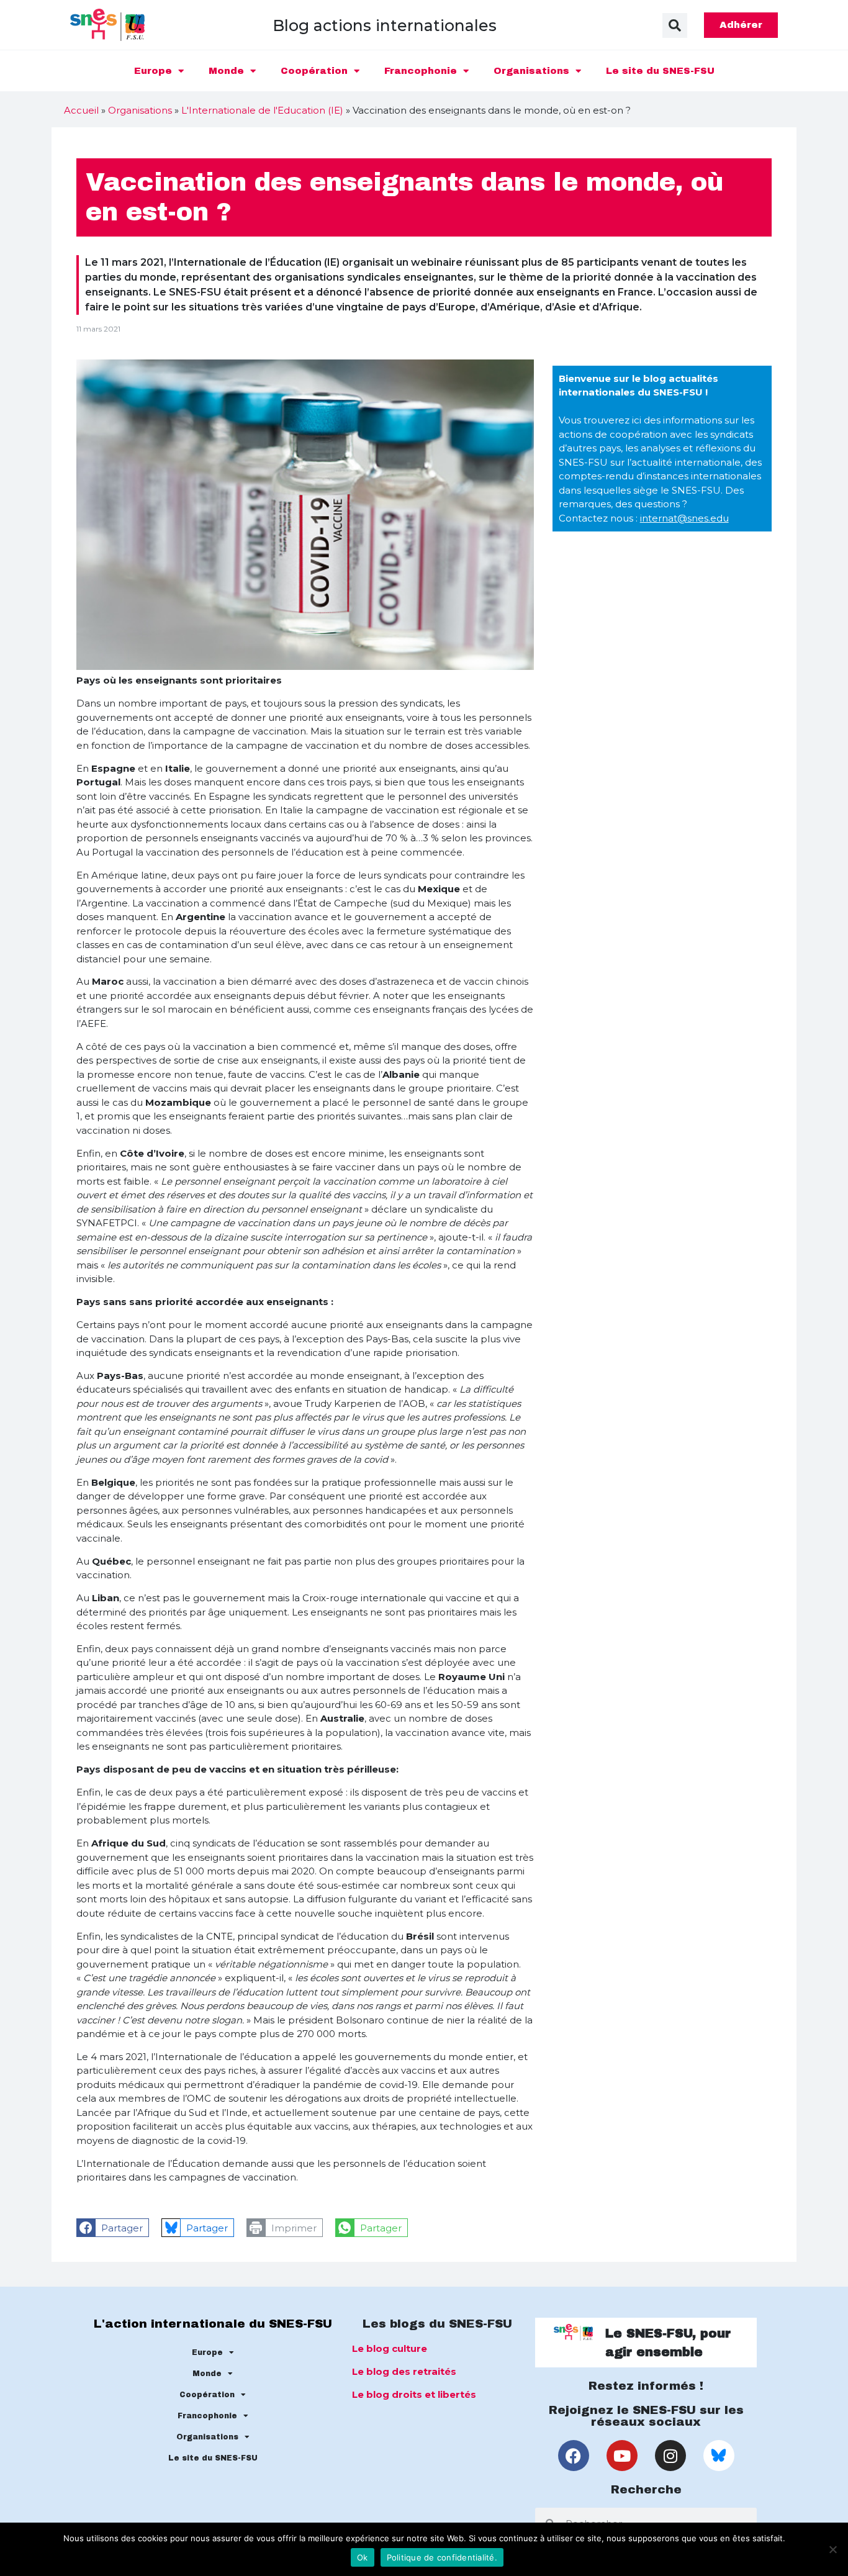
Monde (226, 71)
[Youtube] (622, 2456)
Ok (363, 2557)
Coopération (314, 71)
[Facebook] (574, 2456)
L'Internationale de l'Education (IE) (262, 110)
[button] (675, 25)
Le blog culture (390, 2348)
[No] (832, 2549)
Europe (153, 71)
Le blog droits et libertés (414, 2394)
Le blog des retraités (404, 2371)
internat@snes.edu (684, 518)
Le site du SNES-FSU (660, 71)
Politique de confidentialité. (442, 2557)
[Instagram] (670, 2456)
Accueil (81, 110)
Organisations (531, 71)
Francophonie (421, 71)
